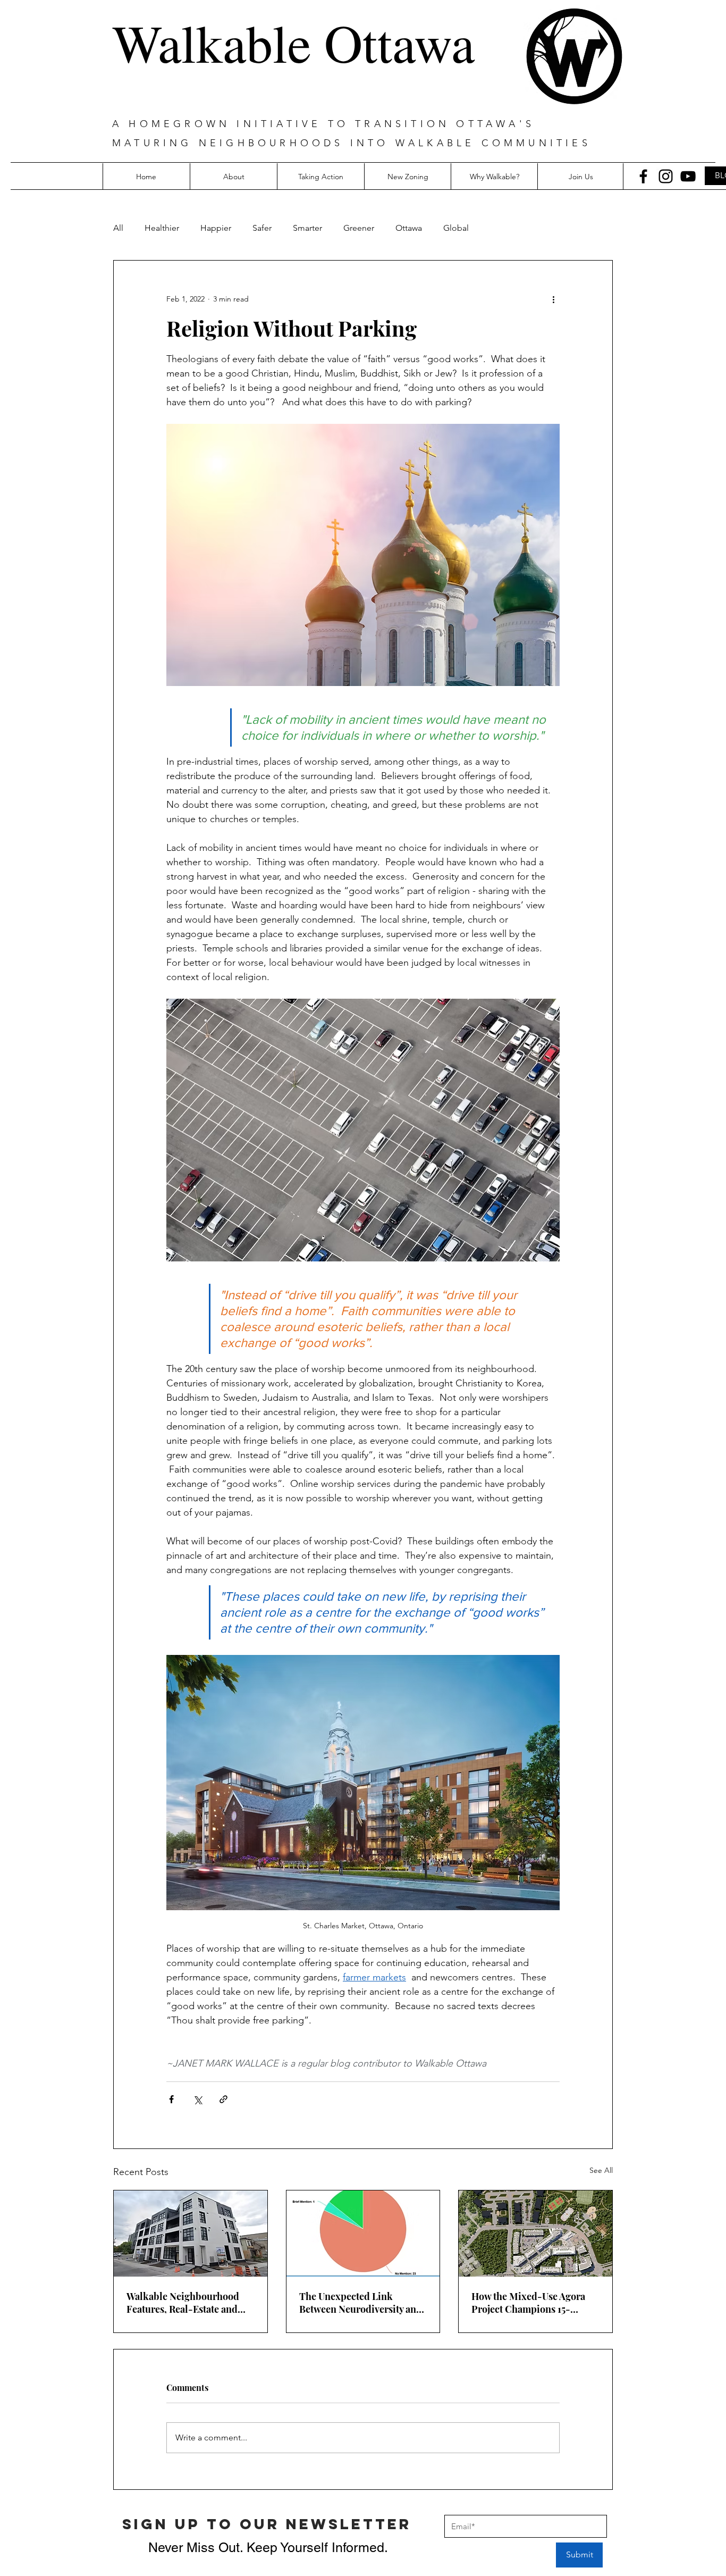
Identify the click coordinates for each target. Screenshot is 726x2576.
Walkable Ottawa (293, 42)
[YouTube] (688, 176)
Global (456, 228)
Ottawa (409, 228)
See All (601, 2170)
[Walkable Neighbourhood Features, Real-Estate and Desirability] (191, 2234)
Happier (216, 228)
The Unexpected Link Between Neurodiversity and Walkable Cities (361, 2303)
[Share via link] (223, 2099)
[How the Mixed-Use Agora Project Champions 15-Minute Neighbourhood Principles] (535, 2234)
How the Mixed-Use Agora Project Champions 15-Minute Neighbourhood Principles (528, 2303)
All (118, 228)
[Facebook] (643, 176)
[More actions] (553, 299)
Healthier (162, 228)
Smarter (307, 228)
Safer (262, 228)
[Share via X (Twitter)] (197, 2099)
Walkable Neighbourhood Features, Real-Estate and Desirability (183, 2303)
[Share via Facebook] (171, 2099)
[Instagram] (666, 176)
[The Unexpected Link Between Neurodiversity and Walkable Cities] (363, 2234)
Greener (359, 228)
